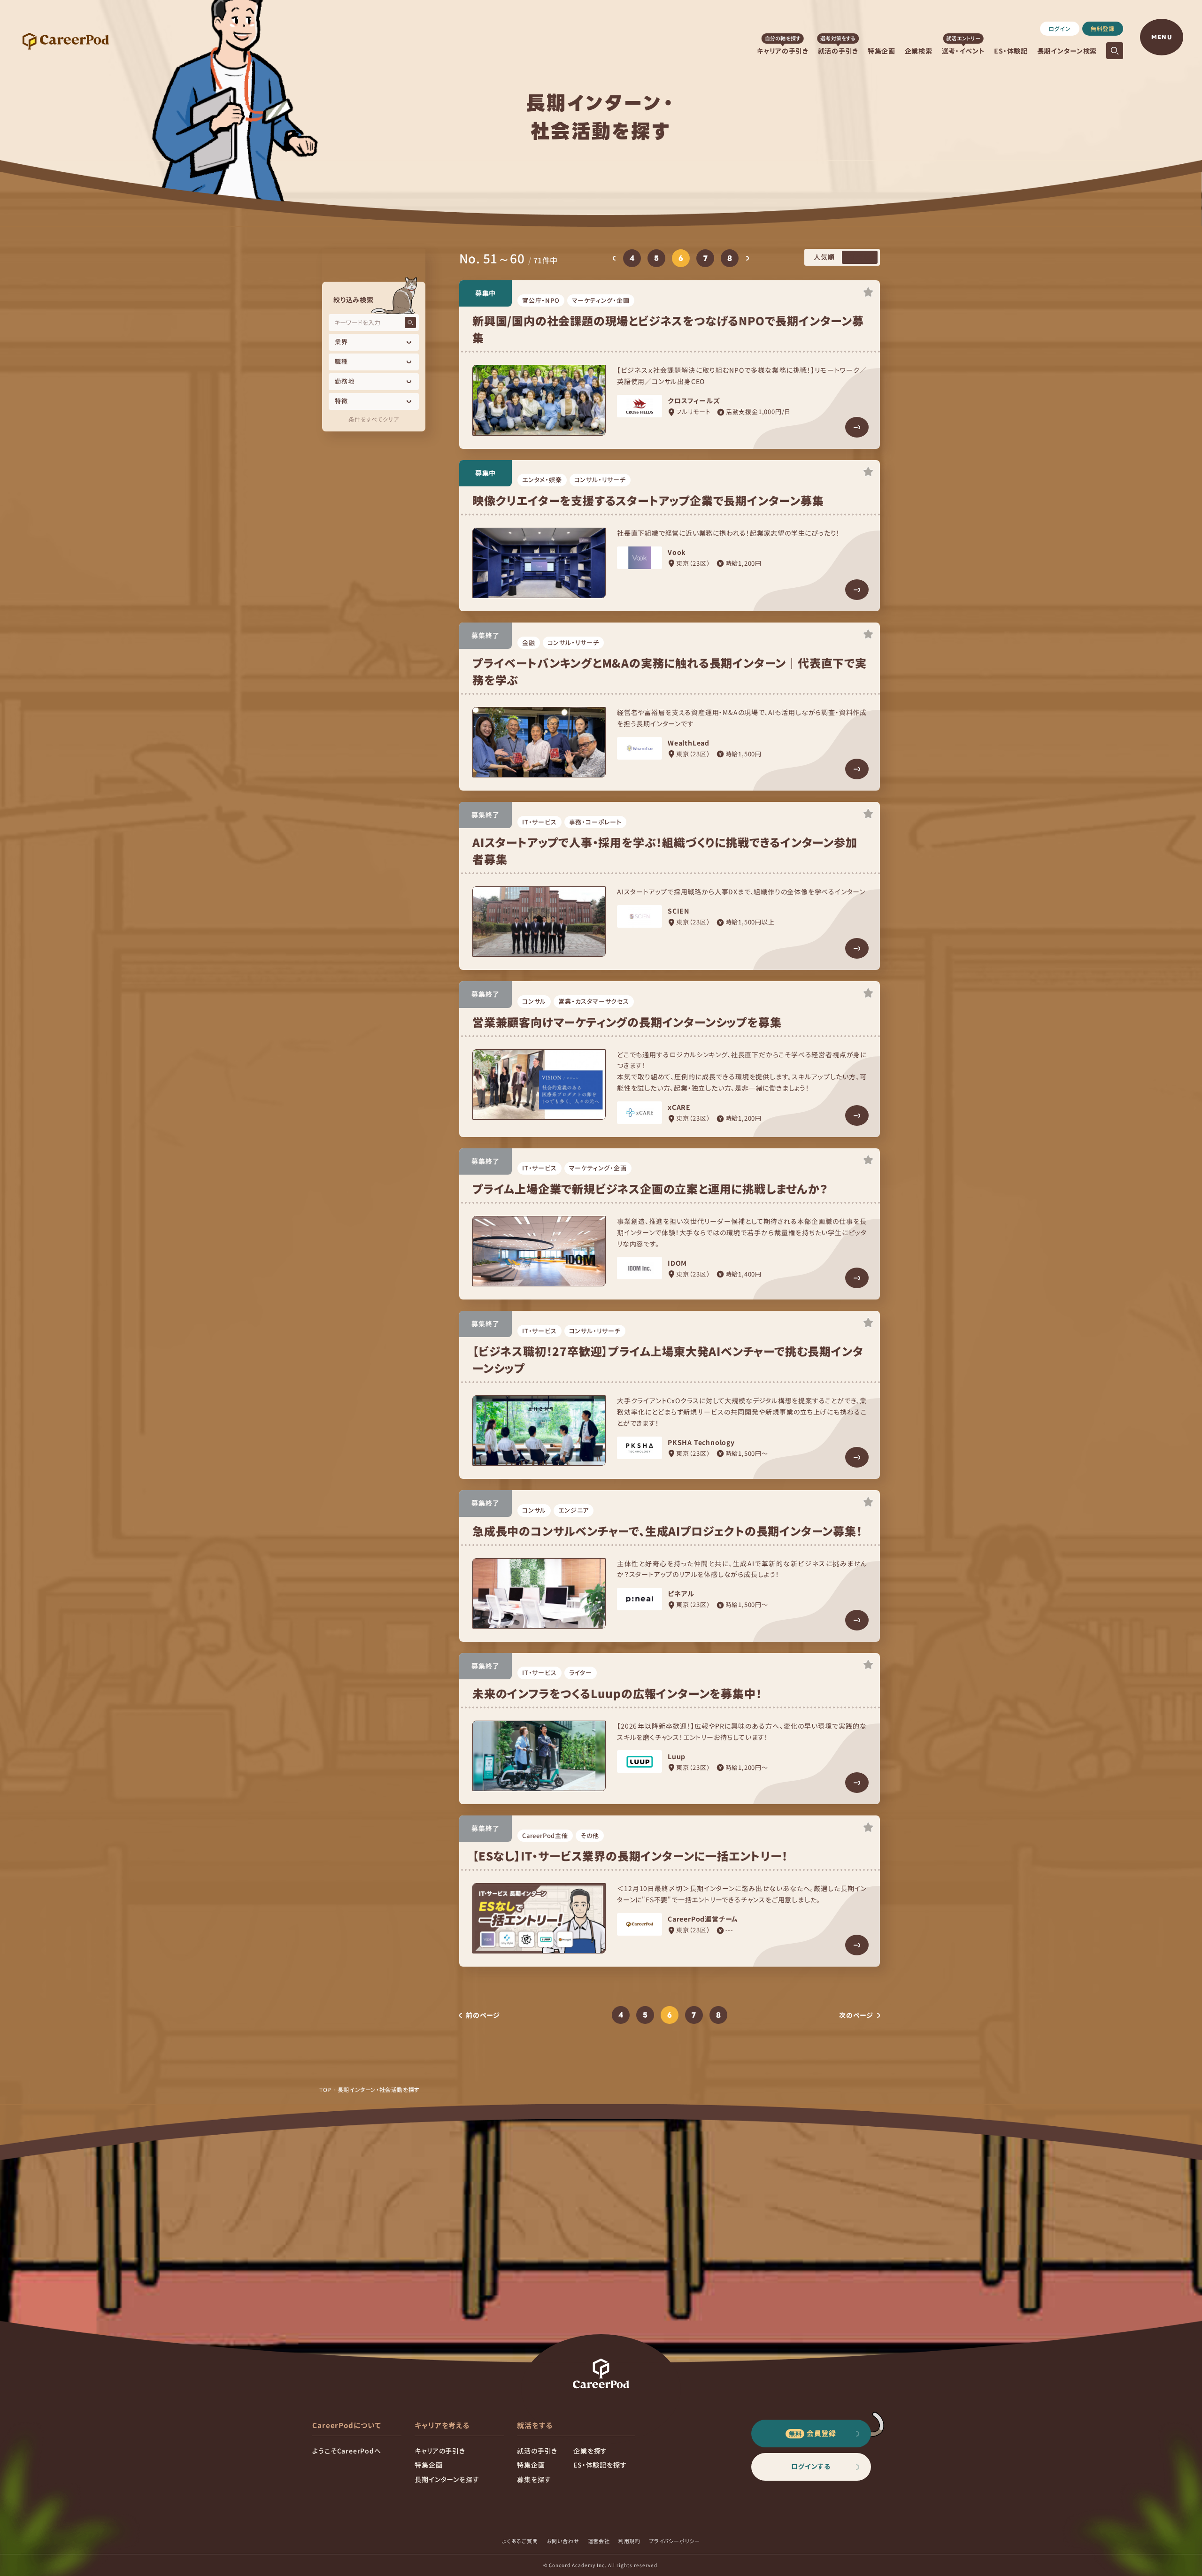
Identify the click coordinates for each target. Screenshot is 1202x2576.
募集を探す (534, 2479)
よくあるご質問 (520, 2541)
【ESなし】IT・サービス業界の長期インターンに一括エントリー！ (630, 1856)
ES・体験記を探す (600, 2465)
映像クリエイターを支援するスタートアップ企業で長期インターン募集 (648, 500)
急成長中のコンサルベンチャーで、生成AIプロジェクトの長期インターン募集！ (667, 1531)
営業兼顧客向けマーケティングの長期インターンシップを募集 (627, 1022)
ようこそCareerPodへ (347, 2451)
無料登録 (1103, 28)
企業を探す (590, 2451)
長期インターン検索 (1067, 51)
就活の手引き (838, 51)
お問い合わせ (563, 2541)
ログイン (1060, 28)
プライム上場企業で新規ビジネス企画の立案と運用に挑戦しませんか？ (650, 1188)
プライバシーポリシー (674, 2541)
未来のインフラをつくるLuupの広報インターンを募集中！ (617, 1693)
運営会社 (599, 2541)
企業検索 (919, 51)
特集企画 (882, 51)
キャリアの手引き (783, 51)
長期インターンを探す (447, 2479)
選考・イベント (963, 51)
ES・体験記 (1011, 51)
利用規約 (629, 2541)
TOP (325, 2089)
